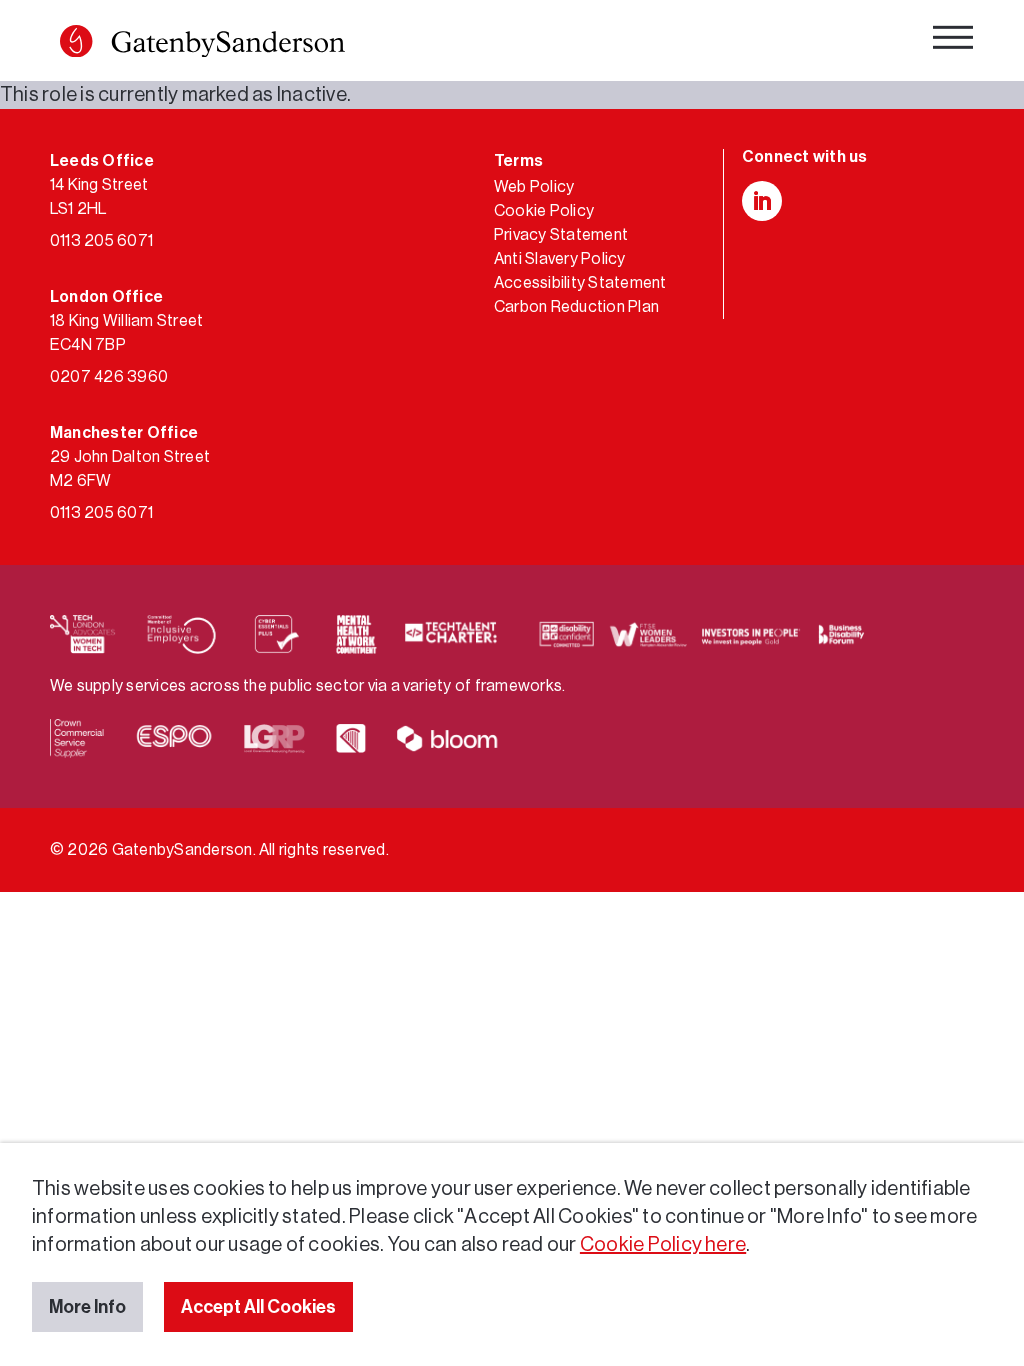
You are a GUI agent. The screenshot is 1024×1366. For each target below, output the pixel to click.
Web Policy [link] (534, 187)
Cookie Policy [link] (544, 211)
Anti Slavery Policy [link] (560, 259)
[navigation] (953, 42)
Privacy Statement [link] (561, 235)
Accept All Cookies (258, 1307)
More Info (87, 1307)
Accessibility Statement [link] (580, 283)
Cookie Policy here (663, 1245)
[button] (76, 41)
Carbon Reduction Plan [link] (576, 307)
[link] (202, 45)
